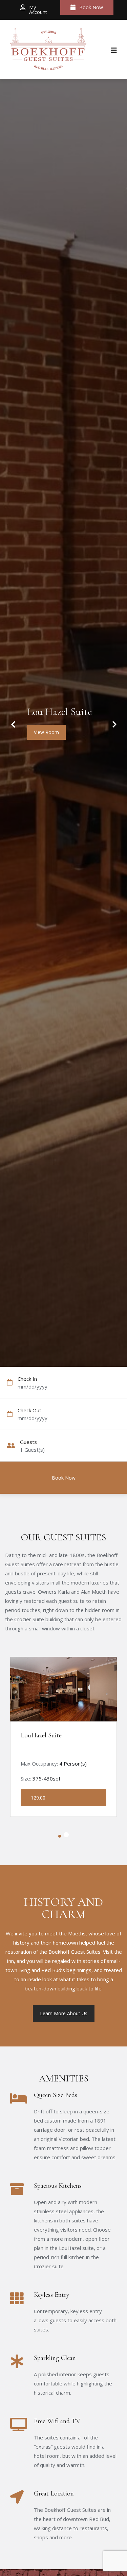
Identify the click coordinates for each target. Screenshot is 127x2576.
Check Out (29, 1410)
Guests (28, 1442)
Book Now (91, 7)
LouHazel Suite (41, 1735)
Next (111, 720)
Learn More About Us (64, 2013)
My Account (38, 10)
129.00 (38, 1798)
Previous (13, 720)
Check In (27, 1379)
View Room (46, 732)
